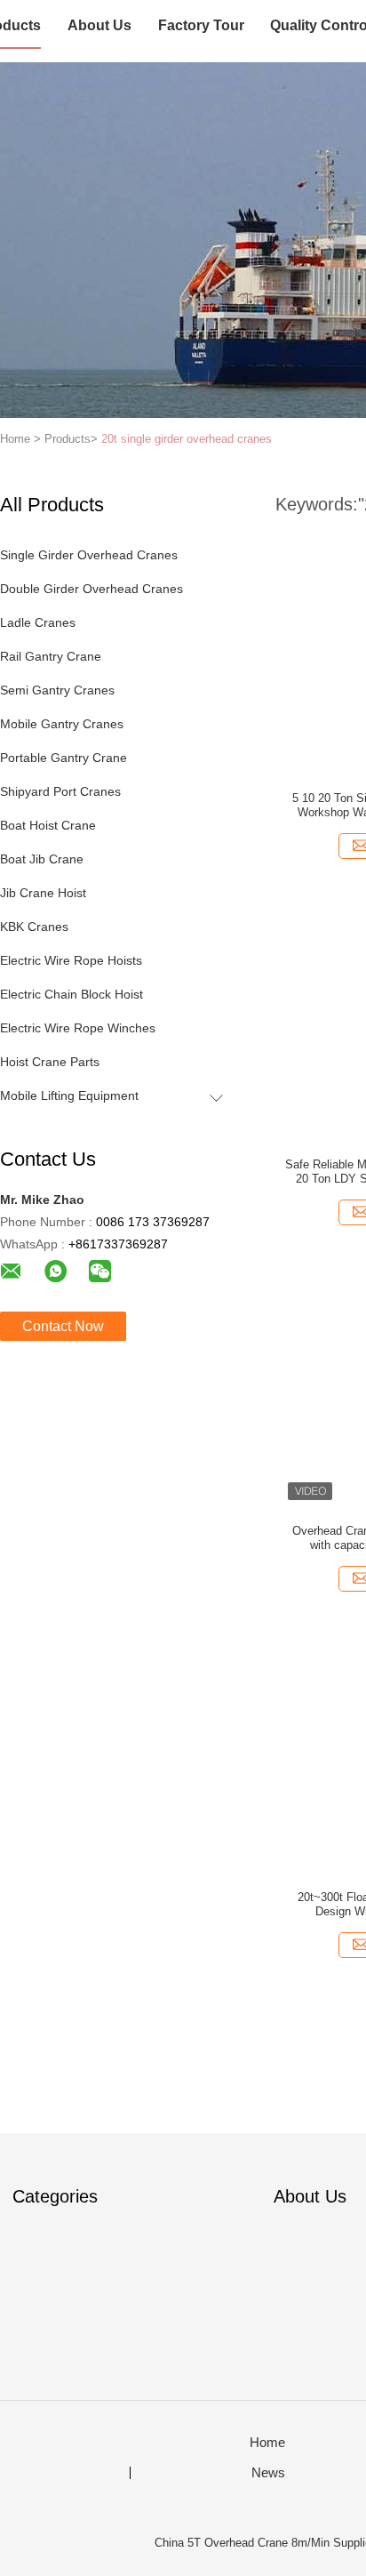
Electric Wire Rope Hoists (71, 960)
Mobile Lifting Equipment (69, 1095)
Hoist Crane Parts (50, 1062)
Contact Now (63, 1326)
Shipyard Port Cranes (60, 791)
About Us (99, 25)
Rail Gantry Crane (51, 656)
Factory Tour (201, 25)
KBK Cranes (34, 927)
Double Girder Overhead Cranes (91, 589)
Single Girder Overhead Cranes (89, 555)
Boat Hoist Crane (48, 825)
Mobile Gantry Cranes (62, 724)
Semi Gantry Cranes (57, 690)
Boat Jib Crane (42, 859)
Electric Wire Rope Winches (78, 1028)
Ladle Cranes (38, 622)
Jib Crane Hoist (43, 893)
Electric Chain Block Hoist (72, 994)
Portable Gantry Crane (64, 758)
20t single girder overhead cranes (187, 439)
